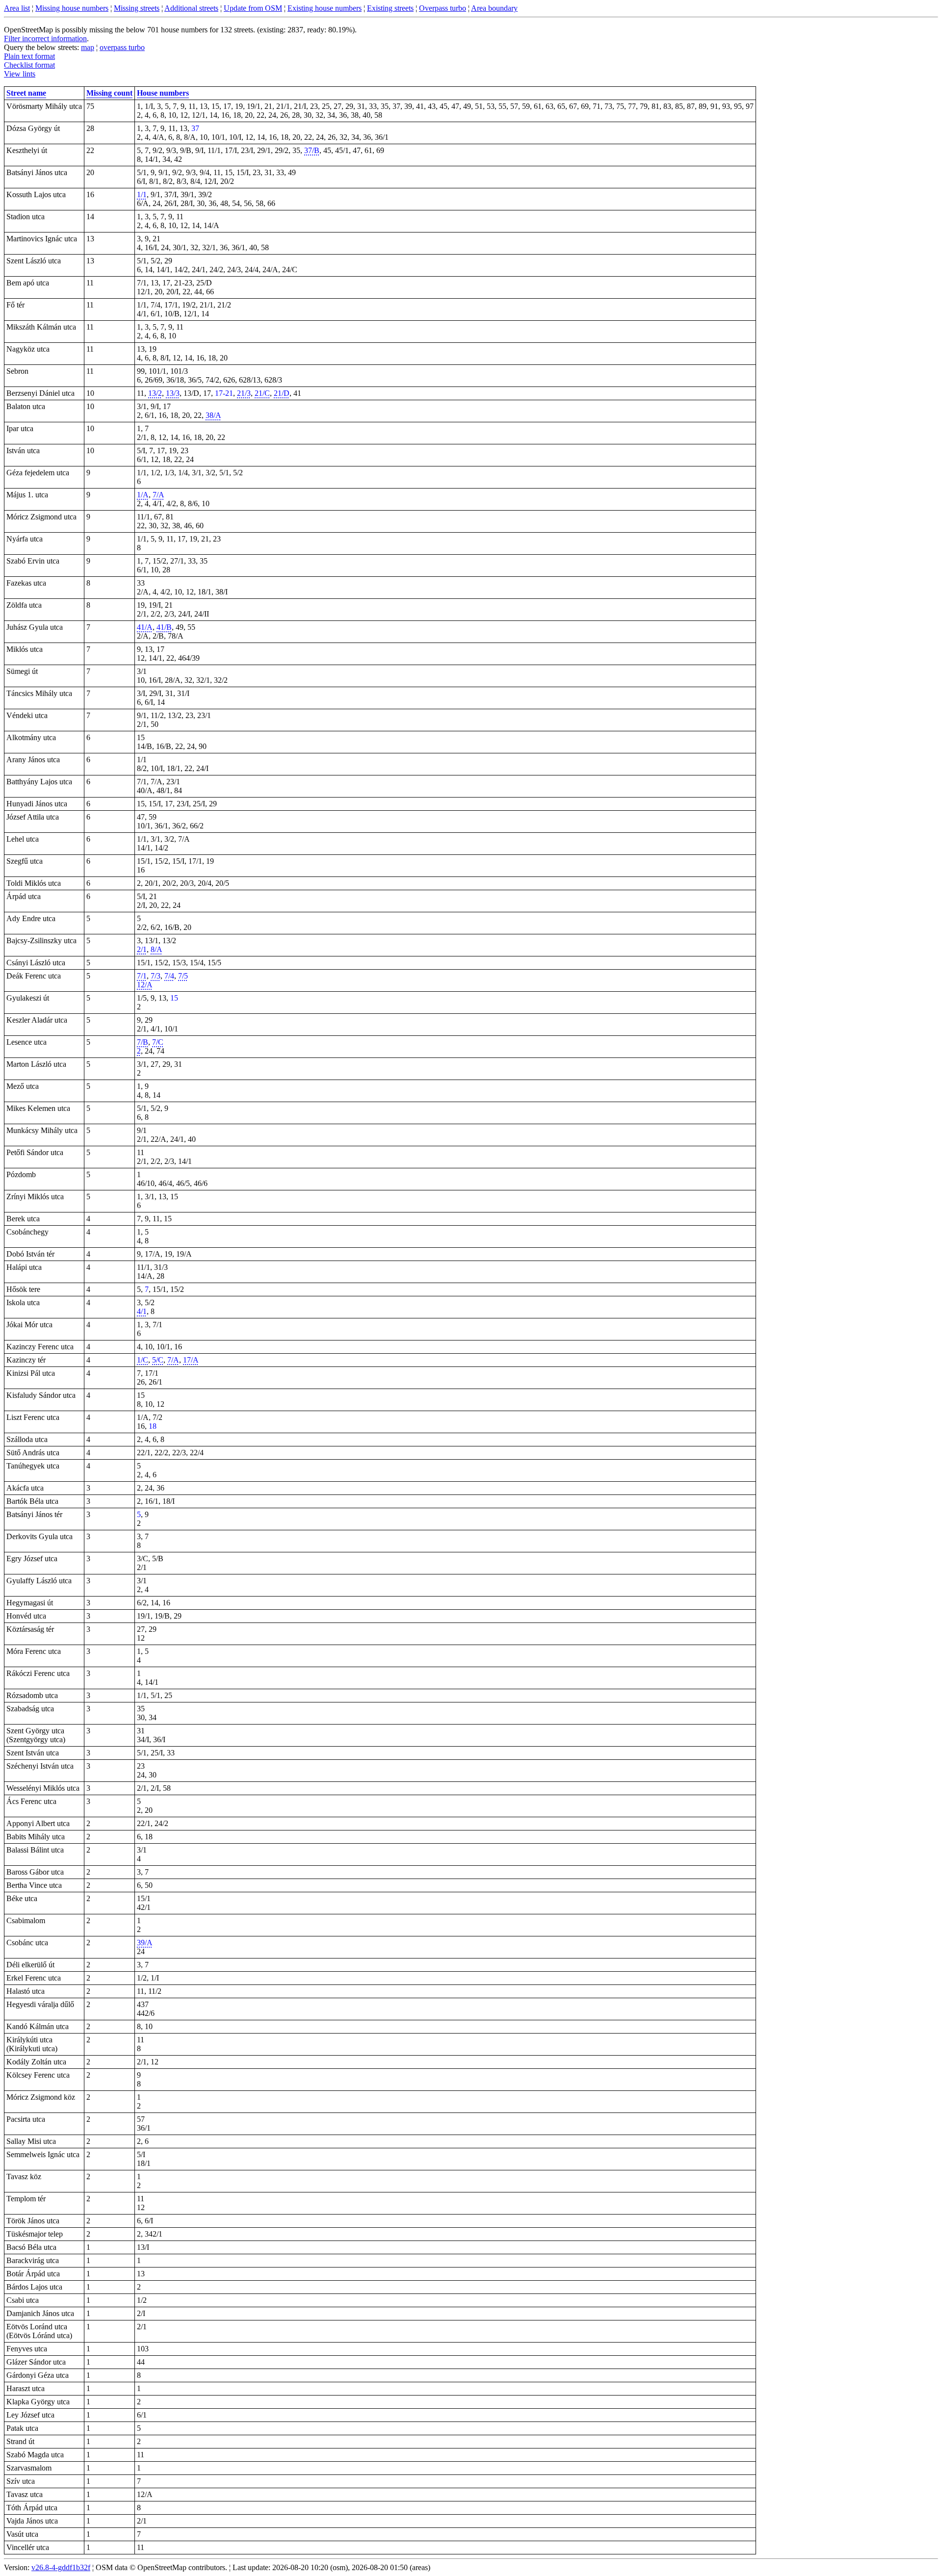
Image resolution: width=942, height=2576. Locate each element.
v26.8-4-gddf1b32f (61, 2567)
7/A (158, 495)
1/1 (142, 194)
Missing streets (137, 8)
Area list (17, 8)
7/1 (142, 976)
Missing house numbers (72, 8)
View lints (20, 74)
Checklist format (29, 65)
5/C (158, 1360)
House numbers (163, 93)
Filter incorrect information (45, 39)
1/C (143, 1360)
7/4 (169, 976)
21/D (282, 393)
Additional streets (191, 8)
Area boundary (494, 8)
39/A (145, 1943)
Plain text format (29, 56)
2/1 (142, 949)
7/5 (183, 976)
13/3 (173, 393)
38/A (213, 415)
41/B (164, 627)
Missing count (109, 93)
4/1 (142, 1311)
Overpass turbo (443, 8)
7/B (143, 1042)
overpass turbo (122, 47)
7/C (158, 1042)
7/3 (156, 976)
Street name (26, 93)
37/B (312, 150)
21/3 (244, 393)
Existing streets (390, 8)
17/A (191, 1360)
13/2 (155, 393)
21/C (262, 393)
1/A (143, 495)
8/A (157, 949)
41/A (145, 627)
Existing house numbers (325, 8)
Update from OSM (253, 8)
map (88, 47)
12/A (145, 985)
